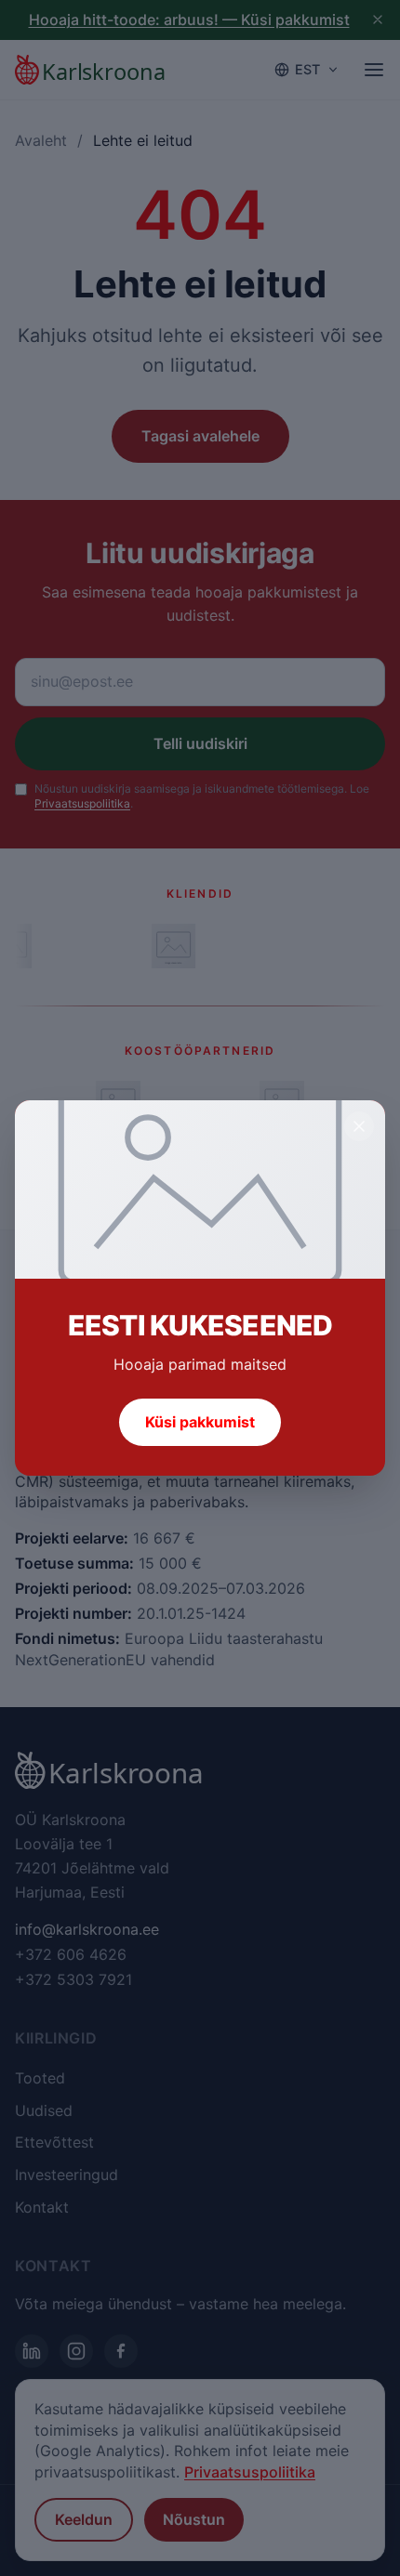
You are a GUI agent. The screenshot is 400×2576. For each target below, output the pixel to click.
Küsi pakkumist (200, 1422)
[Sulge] (359, 1126)
